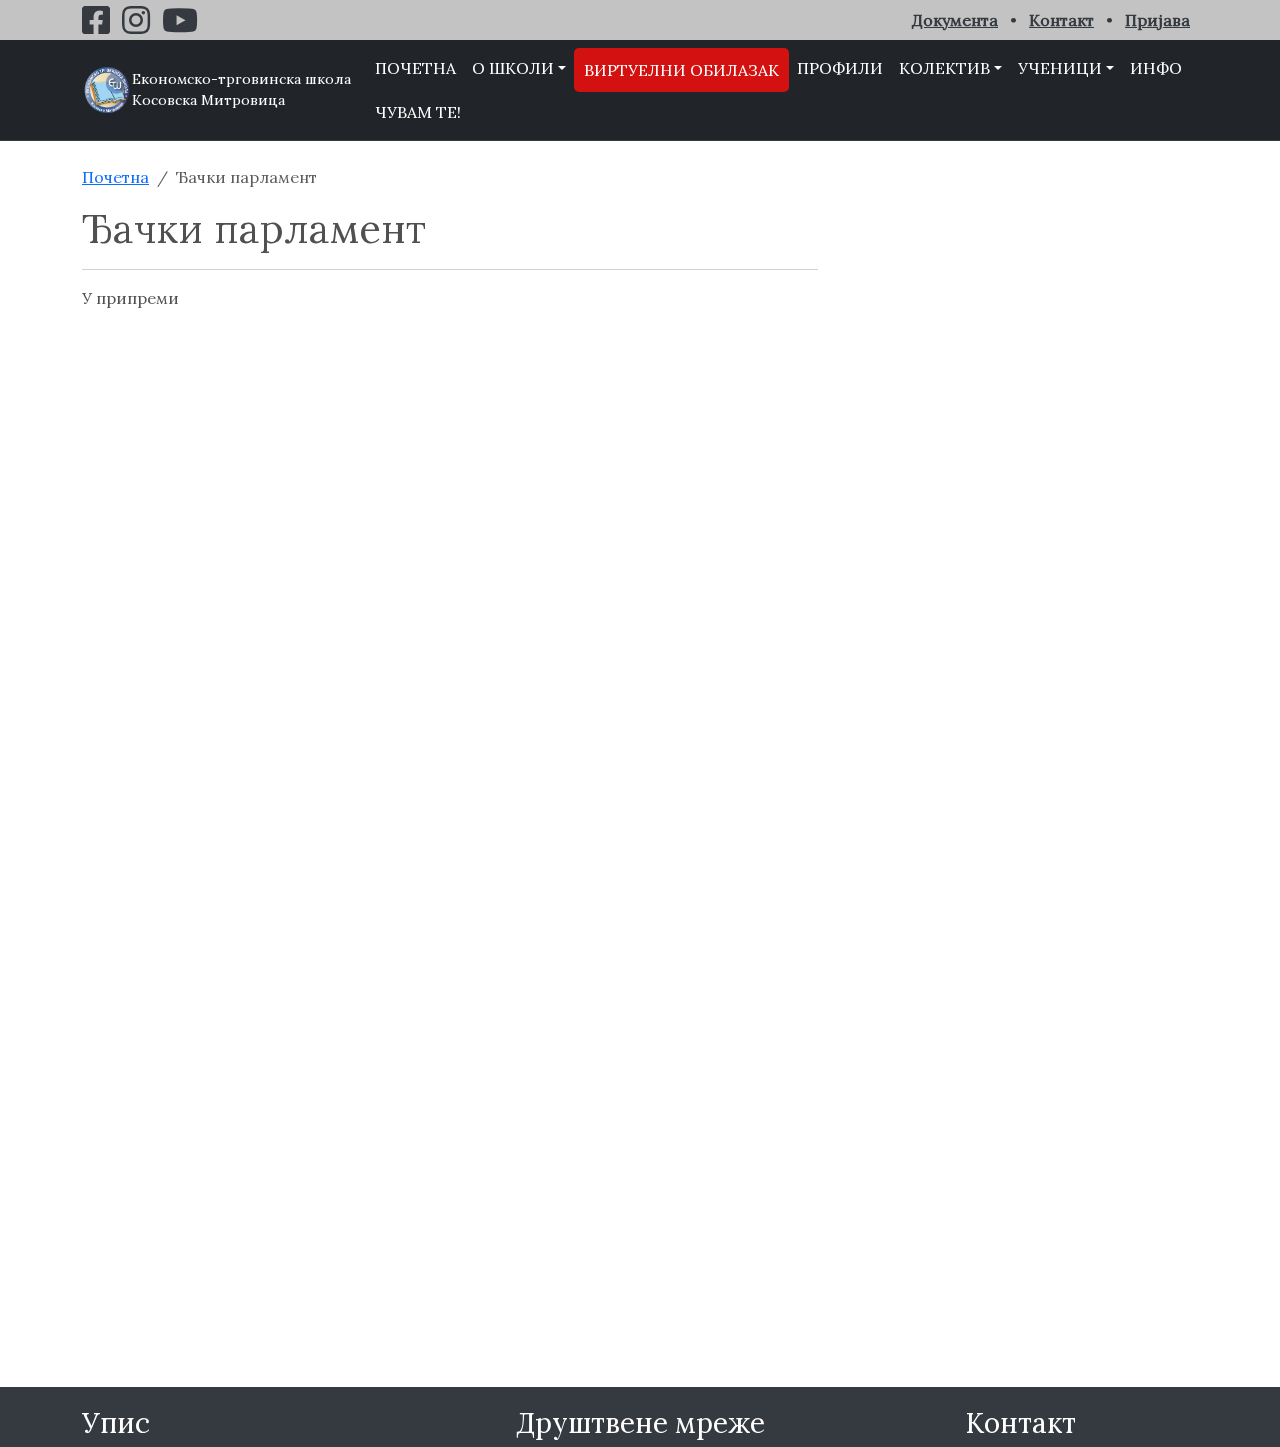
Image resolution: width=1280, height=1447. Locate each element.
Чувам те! (418, 112)
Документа (955, 20)
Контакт (1061, 20)
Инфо (1156, 68)
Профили (840, 68)
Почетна (415, 68)
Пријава (1157, 20)
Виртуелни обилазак (681, 70)
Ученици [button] (1060, 68)
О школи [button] (513, 68)
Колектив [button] (944, 68)
